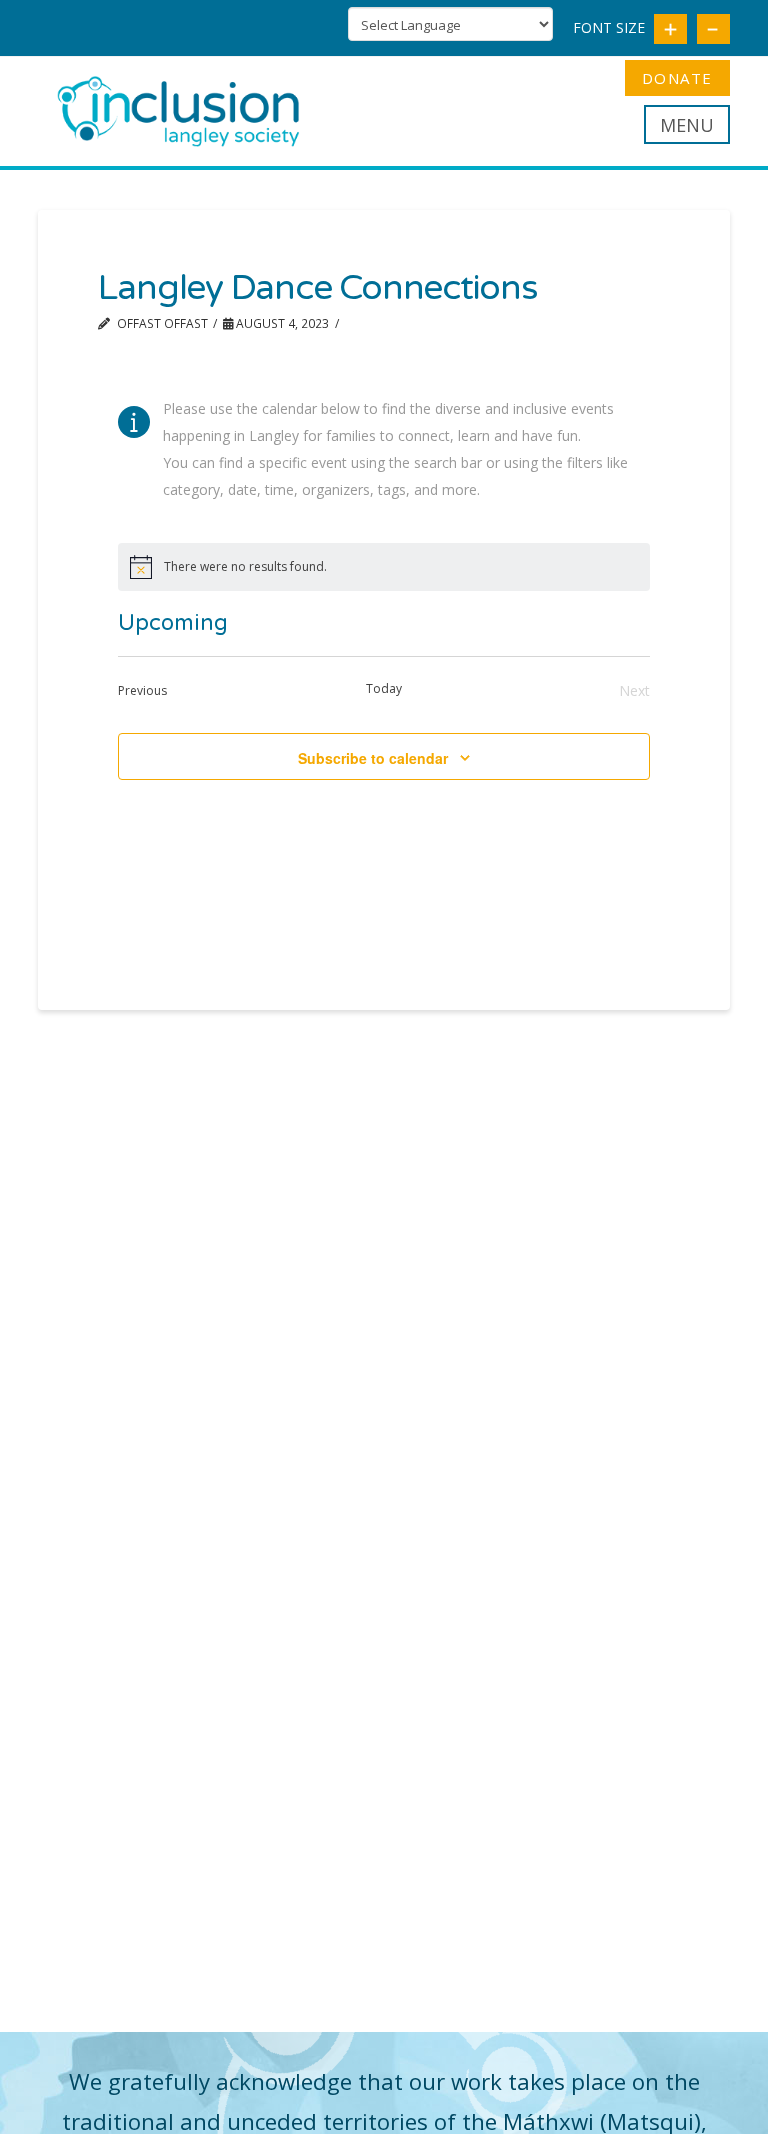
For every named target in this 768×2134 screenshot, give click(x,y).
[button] (687, 124)
